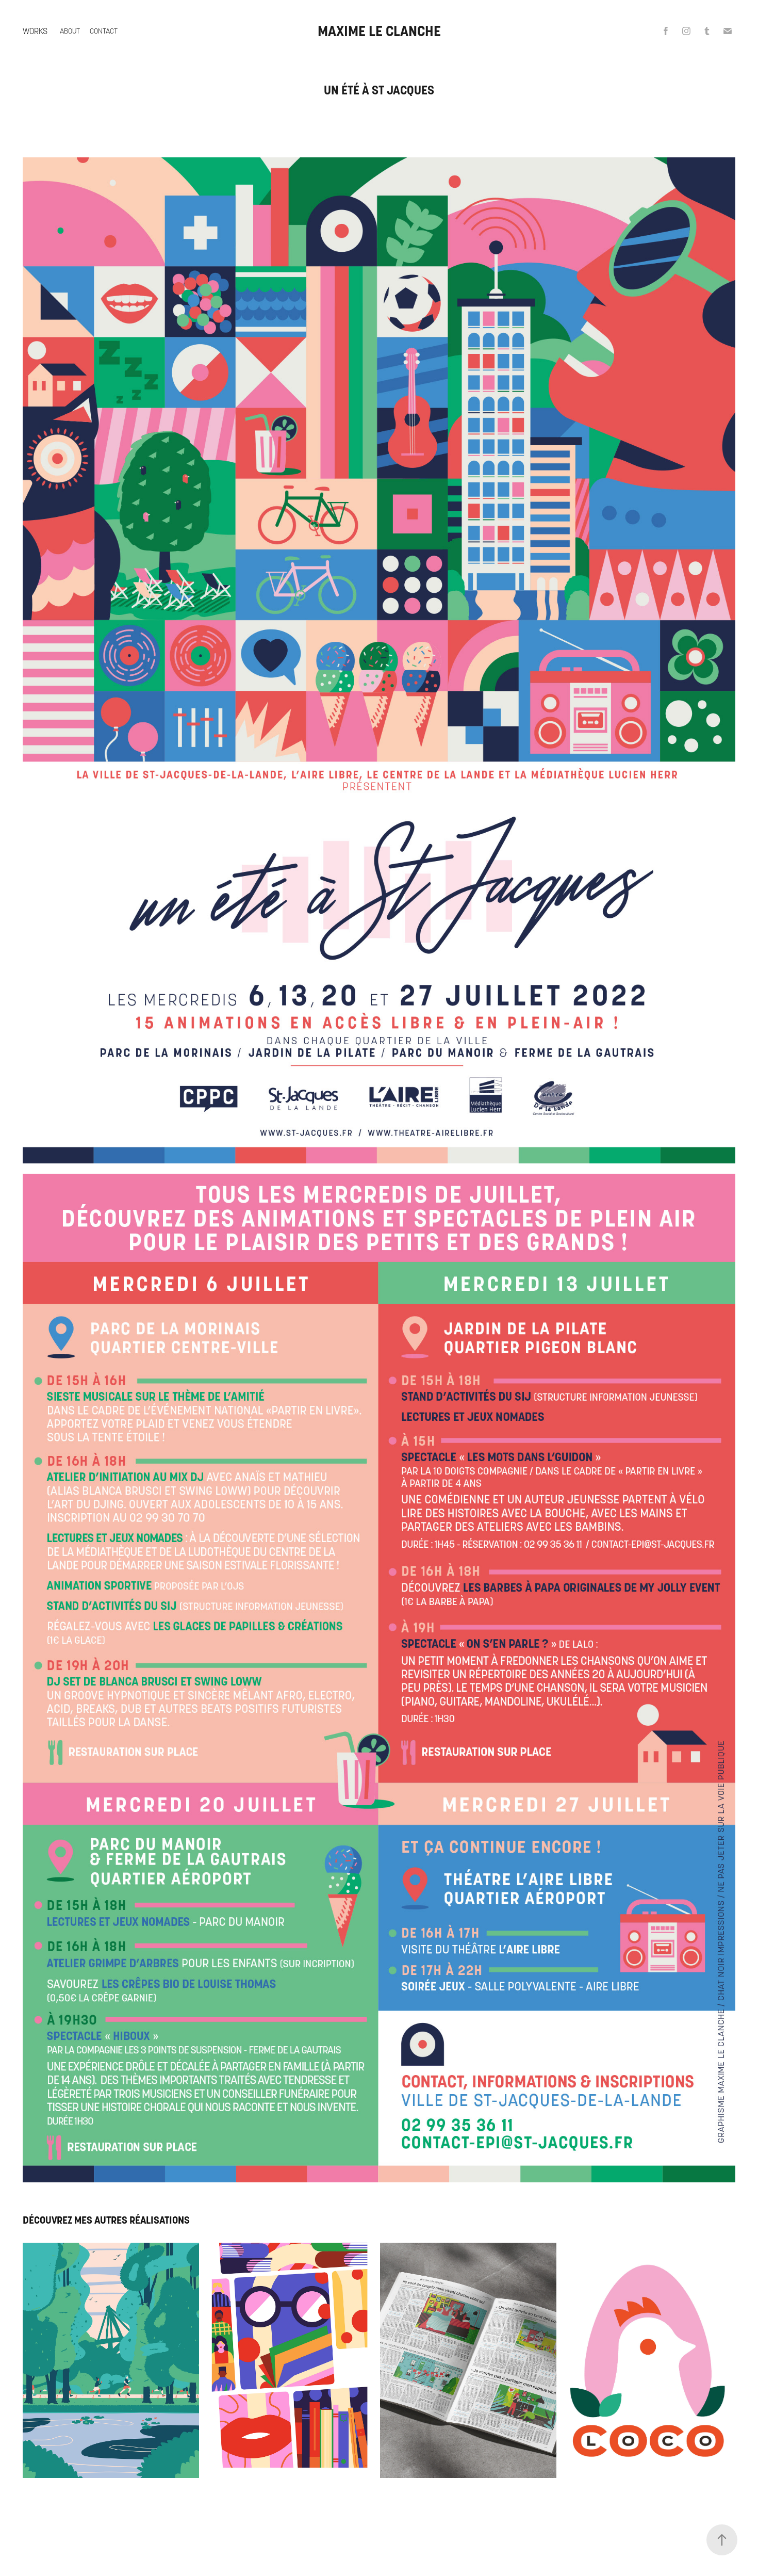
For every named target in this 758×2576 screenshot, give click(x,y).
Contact (104, 31)
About (70, 31)
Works (35, 31)
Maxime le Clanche (379, 31)
